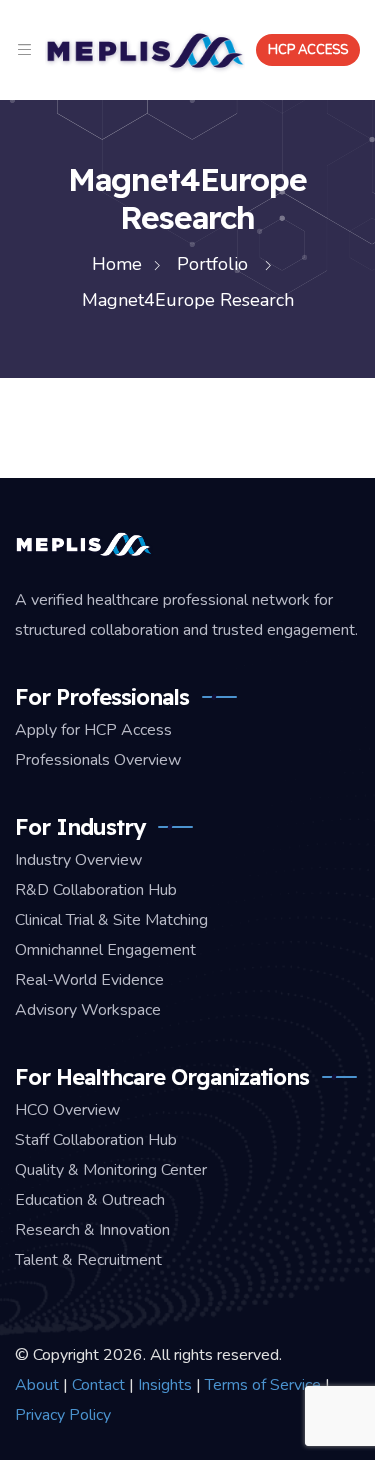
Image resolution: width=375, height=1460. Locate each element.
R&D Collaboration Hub (96, 890)
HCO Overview (67, 1110)
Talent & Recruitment (88, 1260)
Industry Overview (78, 860)
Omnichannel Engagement (105, 950)
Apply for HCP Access (93, 730)
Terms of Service (263, 1385)
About (37, 1385)
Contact (98, 1385)
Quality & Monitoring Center (111, 1170)
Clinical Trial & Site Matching (111, 920)
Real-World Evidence (89, 980)
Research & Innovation (92, 1230)
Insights (165, 1385)
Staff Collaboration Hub (96, 1140)
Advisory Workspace (88, 1010)
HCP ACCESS (308, 50)
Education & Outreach (90, 1200)
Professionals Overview (98, 760)
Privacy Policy (63, 1415)
